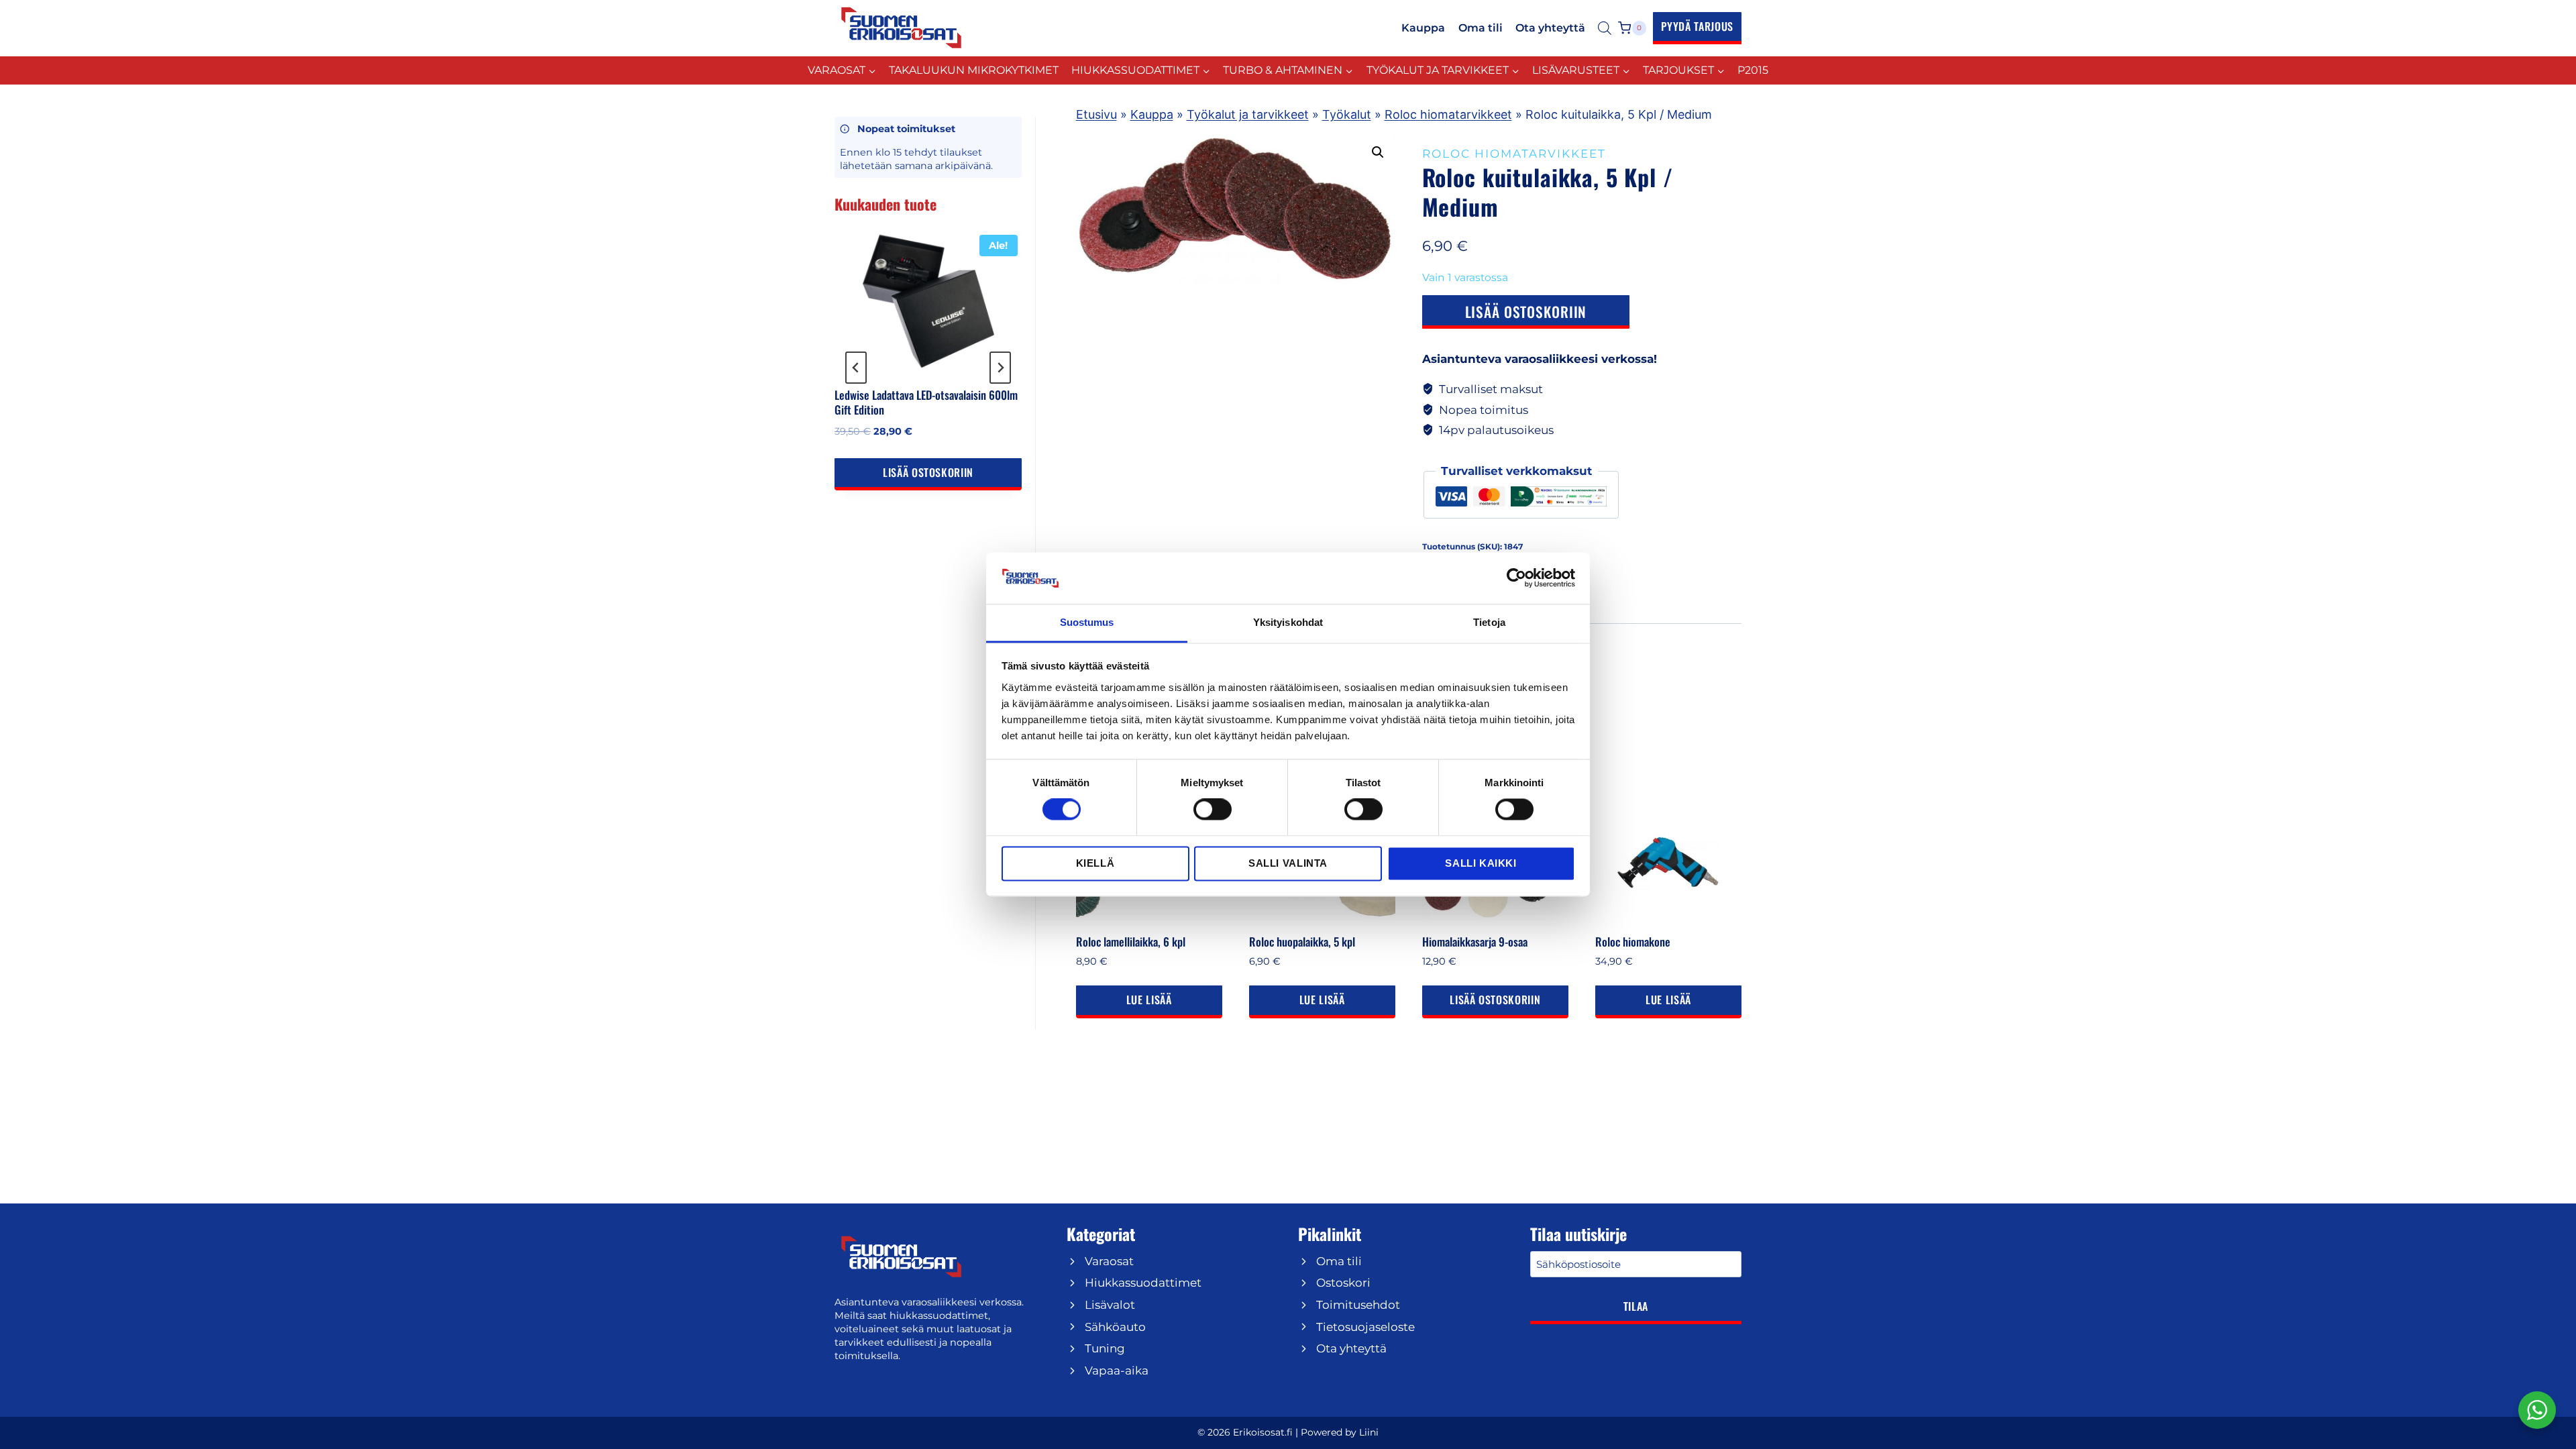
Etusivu (1096, 114)
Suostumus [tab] (1087, 622)
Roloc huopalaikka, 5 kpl (1302, 942)
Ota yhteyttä (1550, 28)
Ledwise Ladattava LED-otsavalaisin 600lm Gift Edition (926, 402)
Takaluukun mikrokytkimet (974, 70)
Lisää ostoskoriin (1526, 312)
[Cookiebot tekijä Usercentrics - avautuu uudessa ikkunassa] (1516, 578)
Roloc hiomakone (1633, 942)
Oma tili (1481, 28)
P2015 (1753, 70)
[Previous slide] (856, 368)
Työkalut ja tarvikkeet (1248, 114)
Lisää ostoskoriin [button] (1495, 1000)
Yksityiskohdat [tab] (1288, 622)
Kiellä (1095, 863)
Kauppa (1423, 28)
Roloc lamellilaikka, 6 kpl (1131, 942)
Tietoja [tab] (1489, 622)
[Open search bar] (1605, 28)
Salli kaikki (1481, 863)
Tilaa (1636, 1306)
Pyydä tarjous (1697, 26)
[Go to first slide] (1000, 368)
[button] (1378, 152)
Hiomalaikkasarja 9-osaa (1475, 942)
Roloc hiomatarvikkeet (1448, 114)
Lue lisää (1149, 1000)
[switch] (1213, 810)
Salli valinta (1288, 863)
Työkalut (1347, 114)
